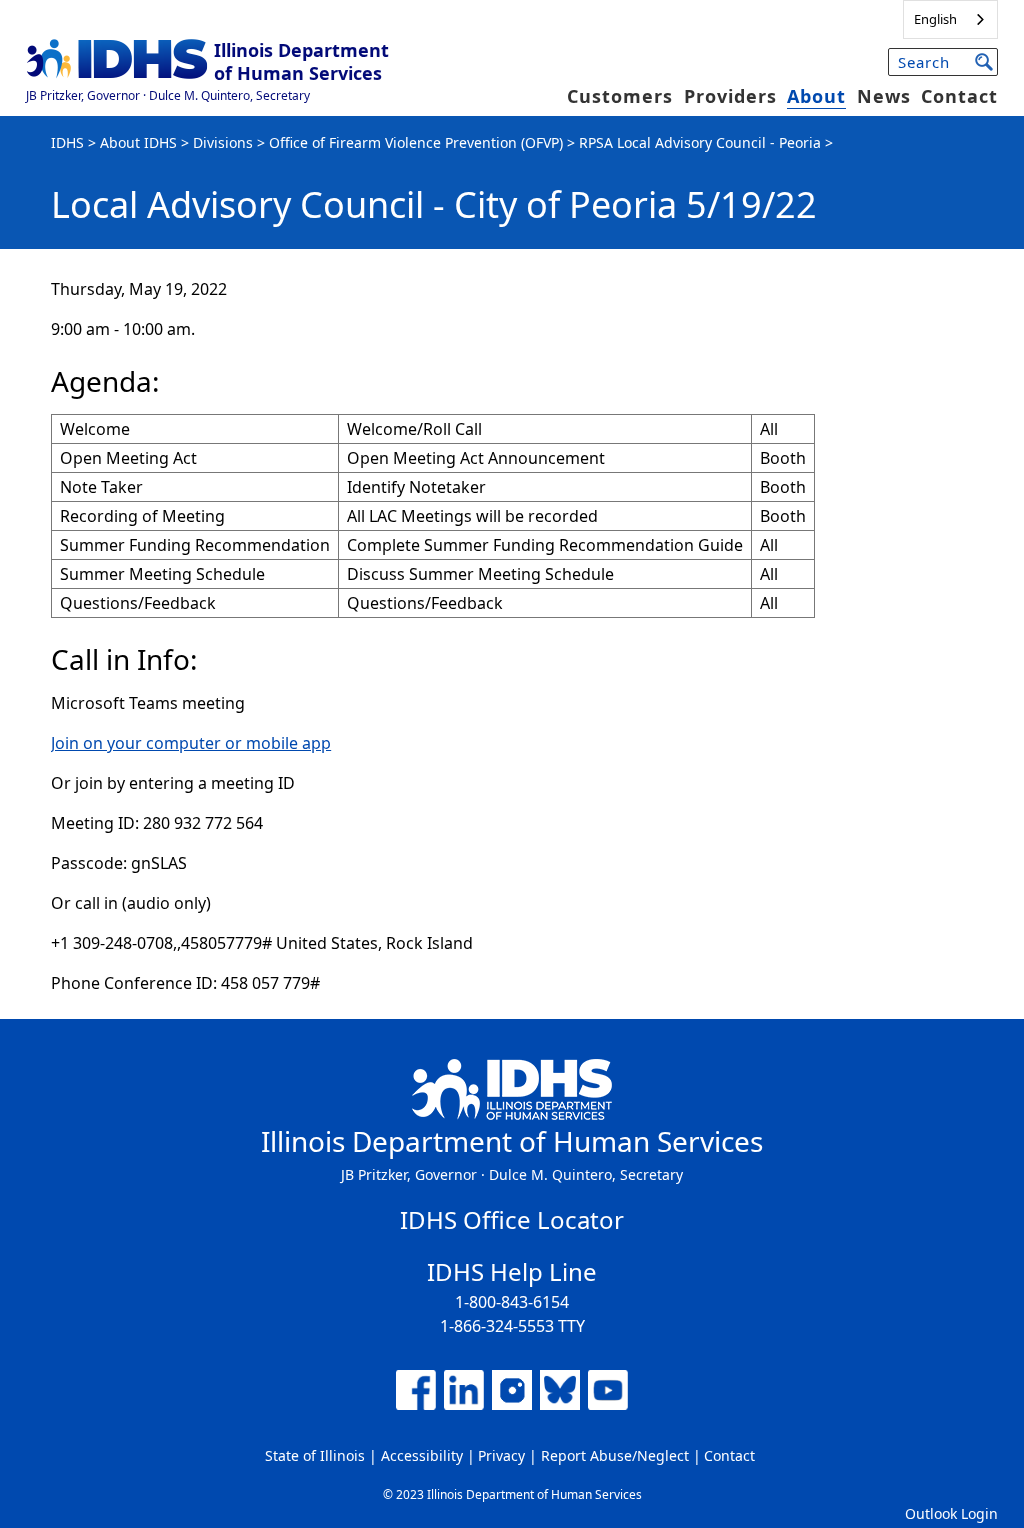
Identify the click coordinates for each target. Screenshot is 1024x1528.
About (816, 96)
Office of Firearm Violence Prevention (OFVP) (416, 142)
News (884, 96)
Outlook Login (951, 1513)
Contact (959, 96)
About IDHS (138, 142)
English (935, 19)
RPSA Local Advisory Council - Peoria (700, 142)
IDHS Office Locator (512, 1219)
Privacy (501, 1455)
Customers (620, 96)
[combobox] (950, 19)
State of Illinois (315, 1455)
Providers (730, 96)
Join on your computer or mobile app (191, 743)
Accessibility (422, 1455)
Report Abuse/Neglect (615, 1455)
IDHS (67, 142)
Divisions (223, 142)
